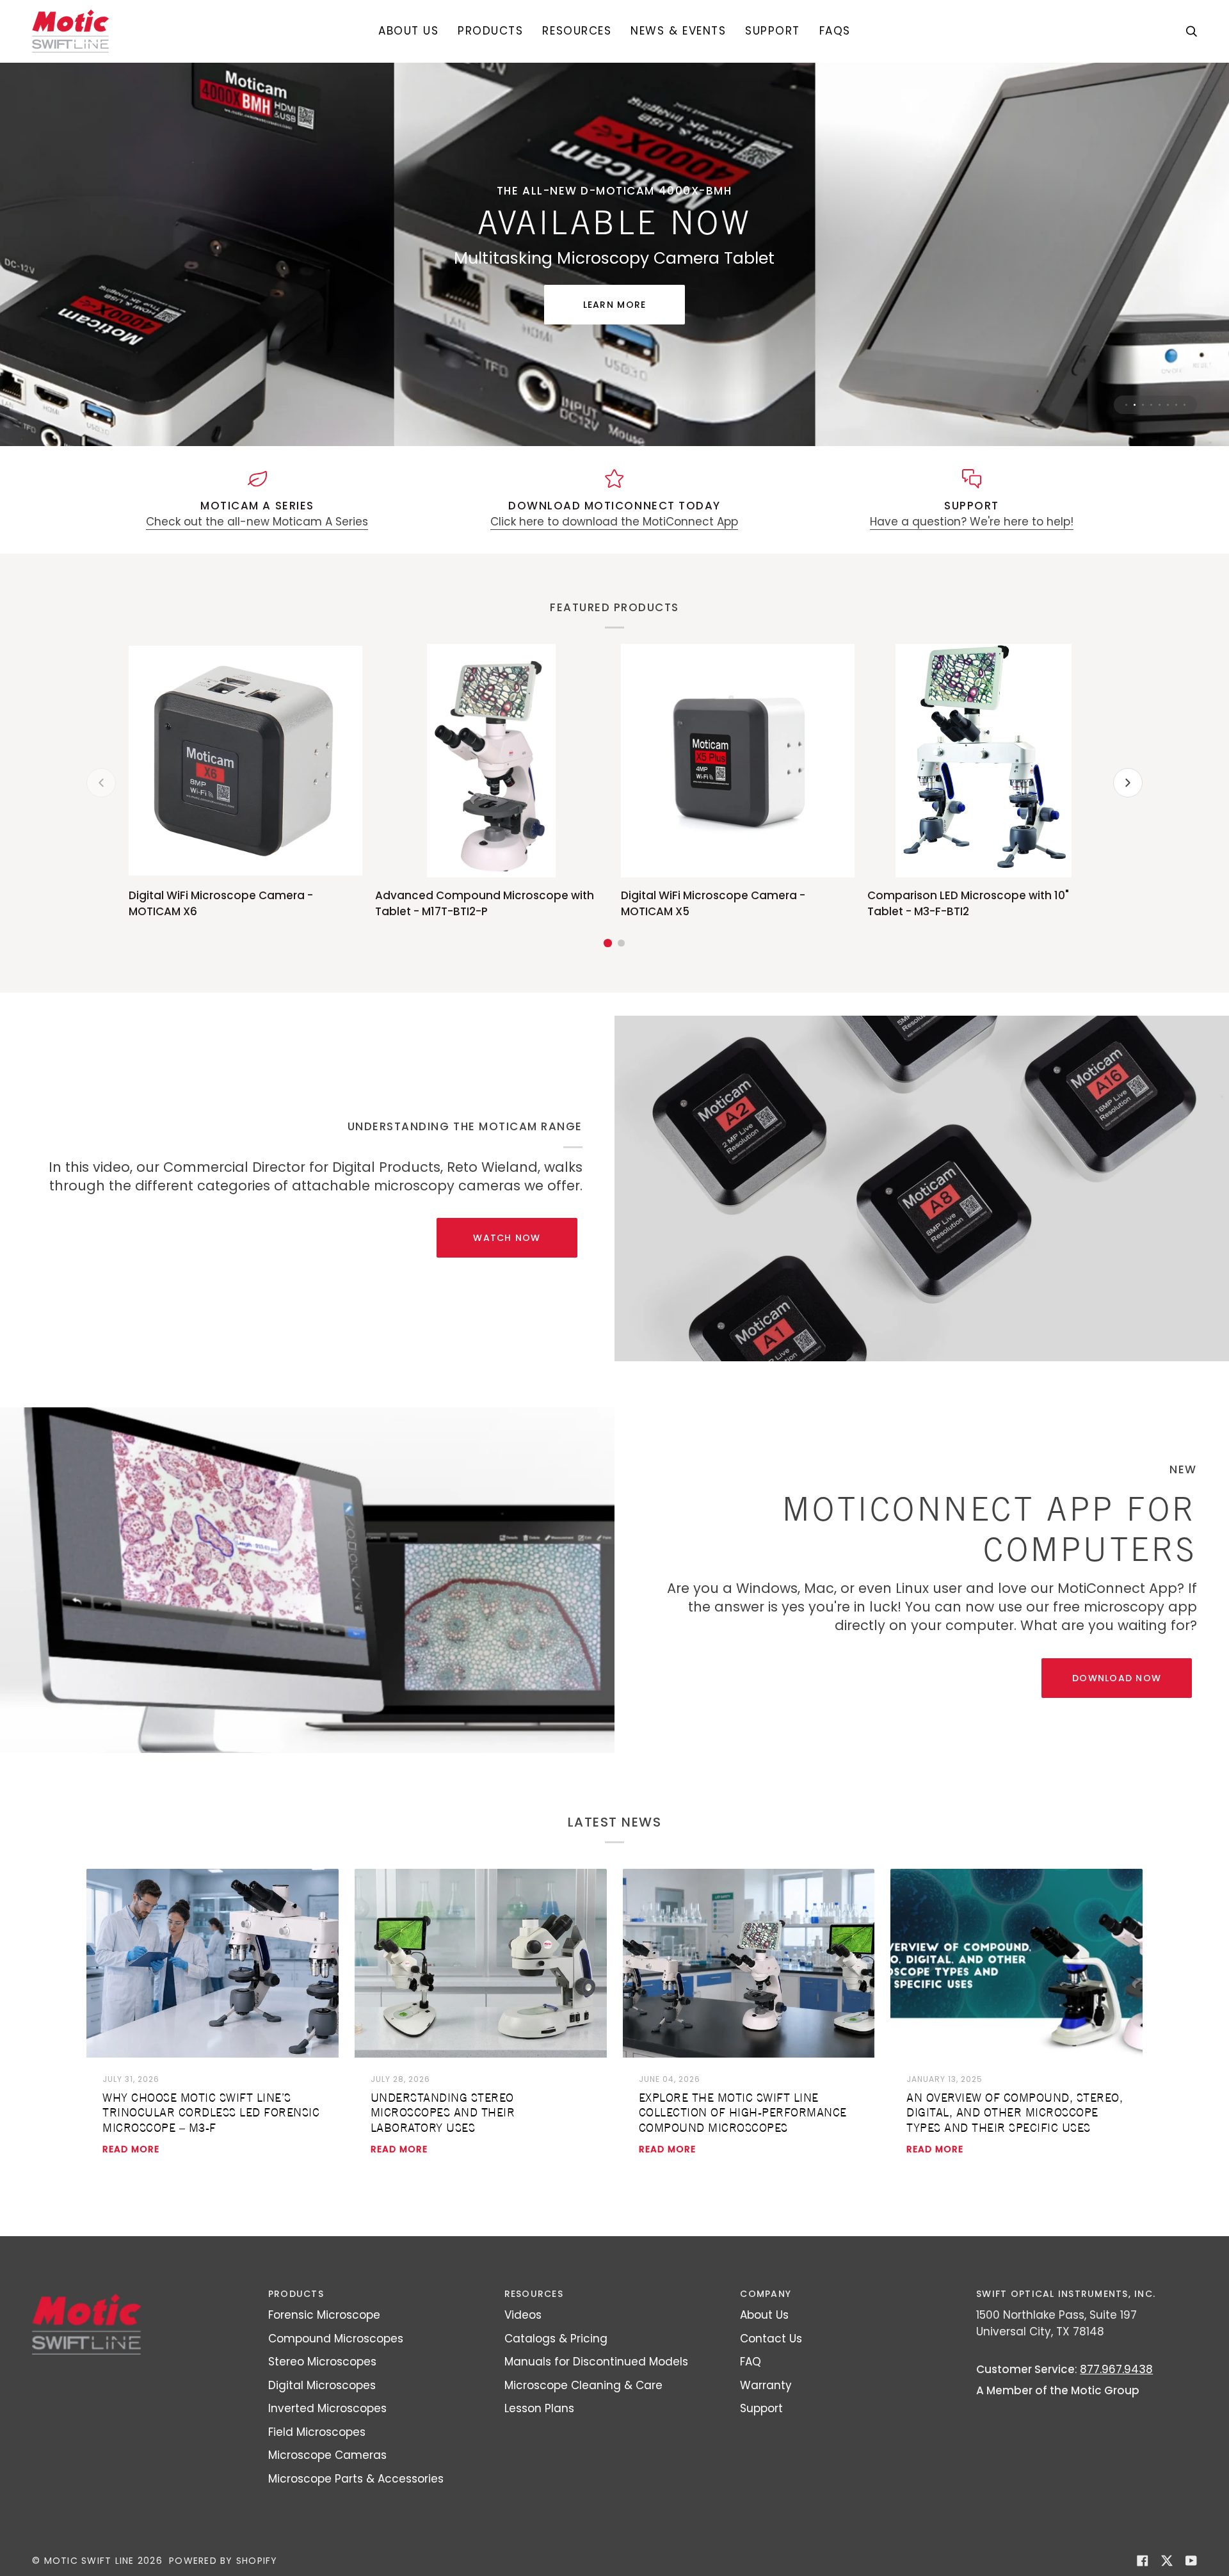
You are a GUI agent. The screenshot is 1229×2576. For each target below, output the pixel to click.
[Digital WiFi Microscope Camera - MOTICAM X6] (245, 788)
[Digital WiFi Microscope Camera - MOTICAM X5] (738, 788)
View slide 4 (1151, 431)
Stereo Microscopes (322, 2388)
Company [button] (766, 2321)
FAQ (751, 2388)
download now (1117, 1705)
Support (761, 2435)
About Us (764, 2342)
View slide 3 (1143, 431)
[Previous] (101, 810)
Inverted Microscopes (327, 2435)
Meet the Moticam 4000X (615, 308)
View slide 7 (1176, 431)
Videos (523, 2342)
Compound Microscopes (336, 2365)
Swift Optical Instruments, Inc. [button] (1066, 2321)
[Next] (1128, 810)
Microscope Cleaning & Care (583, 2412)
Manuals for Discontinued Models (596, 2388)
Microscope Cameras (327, 2482)
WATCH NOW (507, 1265)
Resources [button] (534, 2321)
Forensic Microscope (324, 2342)
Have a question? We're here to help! (972, 548)
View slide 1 (1126, 431)
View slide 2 (1135, 431)
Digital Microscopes (322, 2412)
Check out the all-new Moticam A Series (257, 548)
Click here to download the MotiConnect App (614, 548)
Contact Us (771, 2365)
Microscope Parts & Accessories (356, 2505)
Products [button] (296, 2321)
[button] (490, 31)
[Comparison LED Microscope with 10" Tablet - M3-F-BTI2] (984, 788)
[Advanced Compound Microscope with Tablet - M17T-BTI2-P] (492, 788)
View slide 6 (1168, 431)
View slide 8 (1185, 431)
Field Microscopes (317, 2458)
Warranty (766, 2412)
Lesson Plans (539, 2435)
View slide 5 (1160, 431)
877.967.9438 (1116, 2396)
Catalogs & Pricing (556, 2365)
